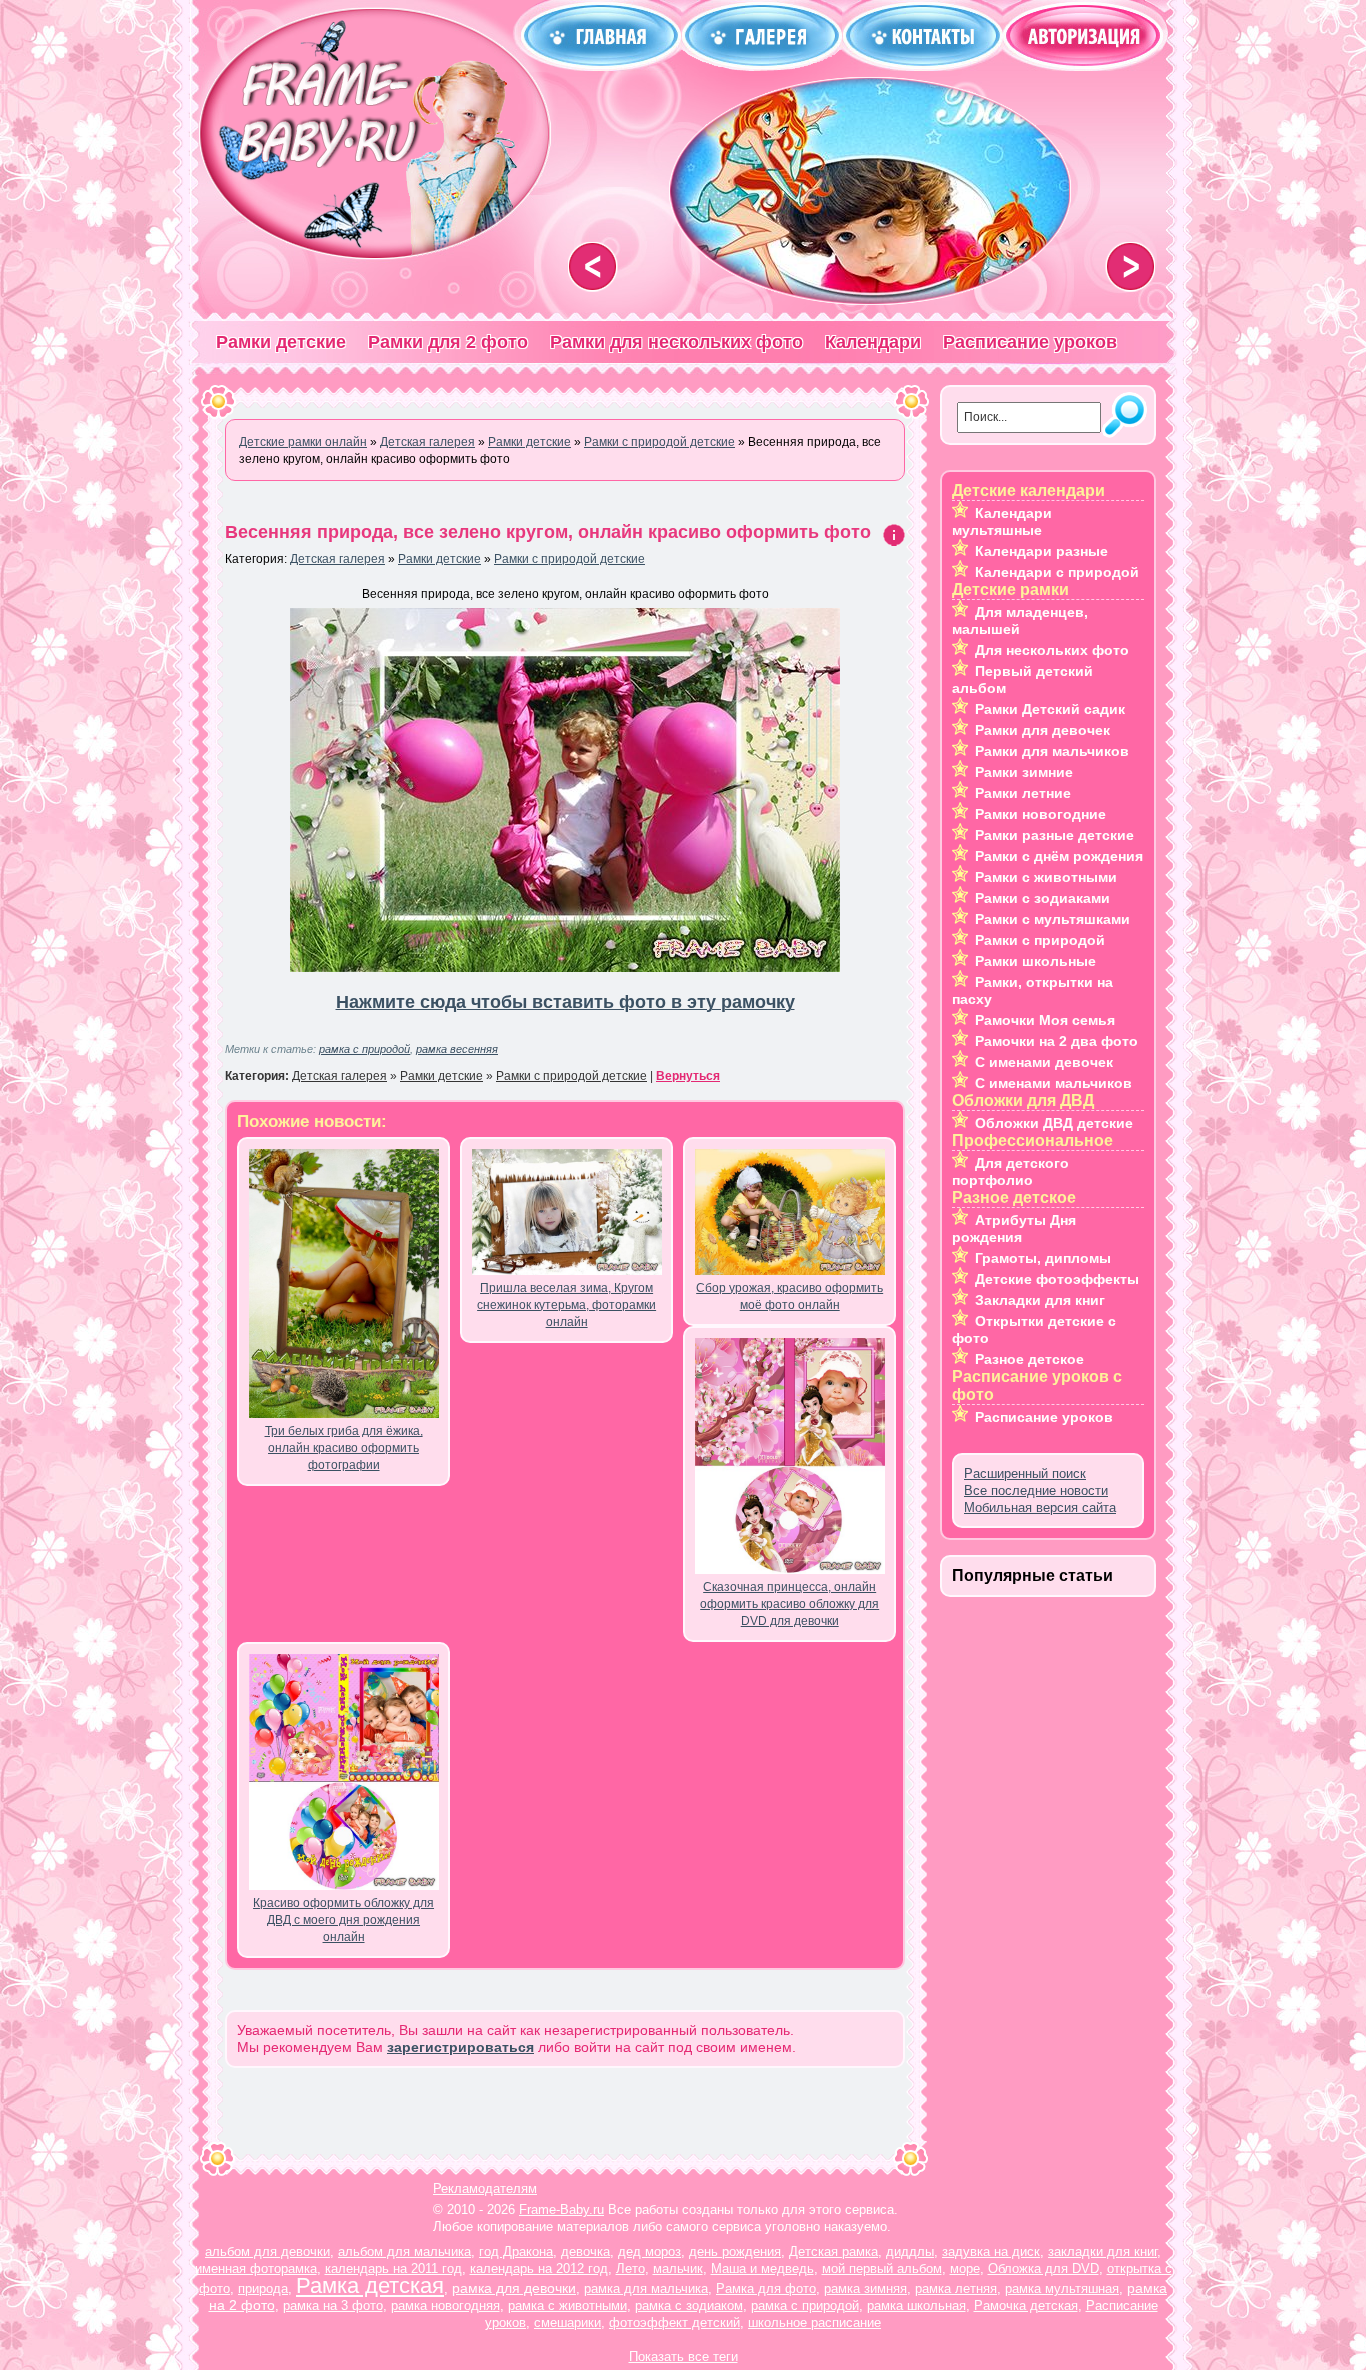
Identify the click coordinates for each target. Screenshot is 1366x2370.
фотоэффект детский (674, 2322)
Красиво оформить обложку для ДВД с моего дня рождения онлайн (343, 1920)
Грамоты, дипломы (1043, 1258)
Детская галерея (337, 559)
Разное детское (1029, 1359)
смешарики (567, 2322)
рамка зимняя (865, 2288)
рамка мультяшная (1062, 2288)
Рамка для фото (766, 2288)
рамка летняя (956, 2288)
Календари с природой (1057, 572)
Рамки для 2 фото (448, 342)
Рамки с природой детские (569, 559)
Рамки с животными (1046, 877)
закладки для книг (1102, 2251)
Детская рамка (833, 2251)
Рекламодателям (485, 2188)
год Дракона (516, 2251)
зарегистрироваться (460, 2047)
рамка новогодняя (445, 2305)
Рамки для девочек (1042, 730)
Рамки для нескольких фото (676, 342)
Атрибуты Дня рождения (1014, 1228)
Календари (873, 342)
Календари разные (1041, 551)
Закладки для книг (1040, 1300)
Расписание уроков (1030, 342)
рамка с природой (364, 1049)
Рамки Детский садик (1050, 709)
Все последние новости (1036, 1490)
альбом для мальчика (404, 2251)
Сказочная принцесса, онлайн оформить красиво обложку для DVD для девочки (789, 1604)
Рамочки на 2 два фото (1056, 1041)
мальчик (678, 2268)
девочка (585, 2251)
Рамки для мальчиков (1052, 751)
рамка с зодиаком (689, 2305)
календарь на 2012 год (539, 2268)
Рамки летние (1023, 793)
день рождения (735, 2251)
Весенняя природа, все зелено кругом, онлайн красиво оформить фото (548, 532)
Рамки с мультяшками (1052, 919)
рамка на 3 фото (333, 2305)
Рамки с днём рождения (1059, 856)
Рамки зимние (1024, 772)
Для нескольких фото (1052, 650)
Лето (630, 2268)
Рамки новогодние (1040, 814)
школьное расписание (814, 2322)
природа (263, 2288)
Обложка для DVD (1043, 2268)
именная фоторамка (256, 2268)
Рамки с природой (1040, 940)
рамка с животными (567, 2305)
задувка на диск (991, 2251)
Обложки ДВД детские (1054, 1123)
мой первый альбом (882, 2268)
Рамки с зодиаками (1042, 898)
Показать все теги (683, 2356)
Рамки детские (281, 342)
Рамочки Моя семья (1045, 1020)
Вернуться (688, 1076)
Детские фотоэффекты (1057, 1279)
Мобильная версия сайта (1040, 1507)
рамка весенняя (457, 1049)
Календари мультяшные (1002, 521)
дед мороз (649, 2251)
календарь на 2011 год (393, 2268)
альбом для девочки (267, 2251)
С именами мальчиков (1053, 1083)
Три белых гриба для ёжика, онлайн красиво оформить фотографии (344, 1448)
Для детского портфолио (1010, 1171)
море (965, 2268)
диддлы (910, 2251)
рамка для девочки (514, 2288)
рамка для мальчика (646, 2288)
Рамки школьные (1035, 961)
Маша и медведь (762, 2268)
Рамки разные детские (1054, 835)
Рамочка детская (1026, 2305)
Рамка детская (370, 2285)
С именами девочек (1044, 1062)
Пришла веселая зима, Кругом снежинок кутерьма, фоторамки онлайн (566, 1305)
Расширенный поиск (1025, 1473)
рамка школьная (916, 2305)
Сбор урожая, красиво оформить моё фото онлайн (789, 1296)
